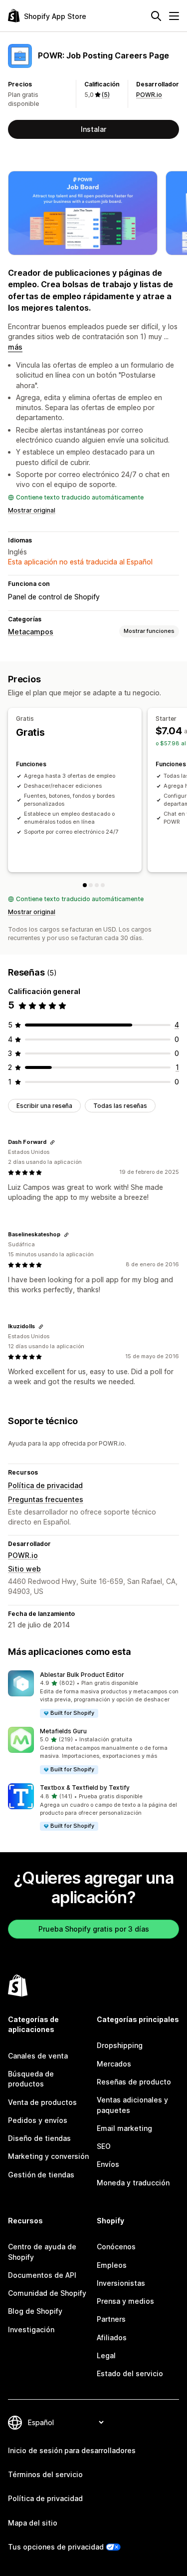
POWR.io (149, 95)
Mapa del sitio (33, 2523)
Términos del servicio (45, 2474)
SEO (104, 2146)
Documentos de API (42, 2275)
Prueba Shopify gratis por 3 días (94, 1929)
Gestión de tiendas (41, 2175)
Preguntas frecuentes (46, 1499)
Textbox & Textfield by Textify (85, 1788)
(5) (106, 95)
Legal (106, 2355)
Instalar (93, 129)
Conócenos (116, 2247)
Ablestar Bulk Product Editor (82, 1675)
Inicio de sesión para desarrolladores (72, 2450)
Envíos (108, 2164)
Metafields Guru (63, 1731)
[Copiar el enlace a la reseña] (52, 1142)
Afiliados (112, 2337)
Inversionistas (121, 2283)
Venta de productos (42, 2102)
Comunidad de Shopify (47, 2293)
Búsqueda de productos (31, 2079)
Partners (111, 2319)
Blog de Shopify (35, 2311)
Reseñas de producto (134, 2082)
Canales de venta (38, 2056)
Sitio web (24, 1569)
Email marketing (124, 2128)
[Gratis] (85, 885)
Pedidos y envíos (38, 2120)
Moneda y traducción (133, 2183)
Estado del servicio (130, 2373)
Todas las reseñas (120, 1106)
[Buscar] (156, 16)
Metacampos (31, 632)
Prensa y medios (125, 2301)
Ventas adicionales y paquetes (132, 2105)
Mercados (114, 2064)
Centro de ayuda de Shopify (42, 2252)
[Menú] (174, 16)
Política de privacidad (45, 1485)
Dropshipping (120, 2045)
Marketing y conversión (48, 2156)
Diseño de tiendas (39, 2138)
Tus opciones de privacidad (56, 2547)
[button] (93, 1695)
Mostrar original (32, 510)
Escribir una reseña (44, 1106)
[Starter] (91, 885)
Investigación (31, 2329)
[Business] (103, 885)
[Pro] (97, 885)
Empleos (112, 2265)
